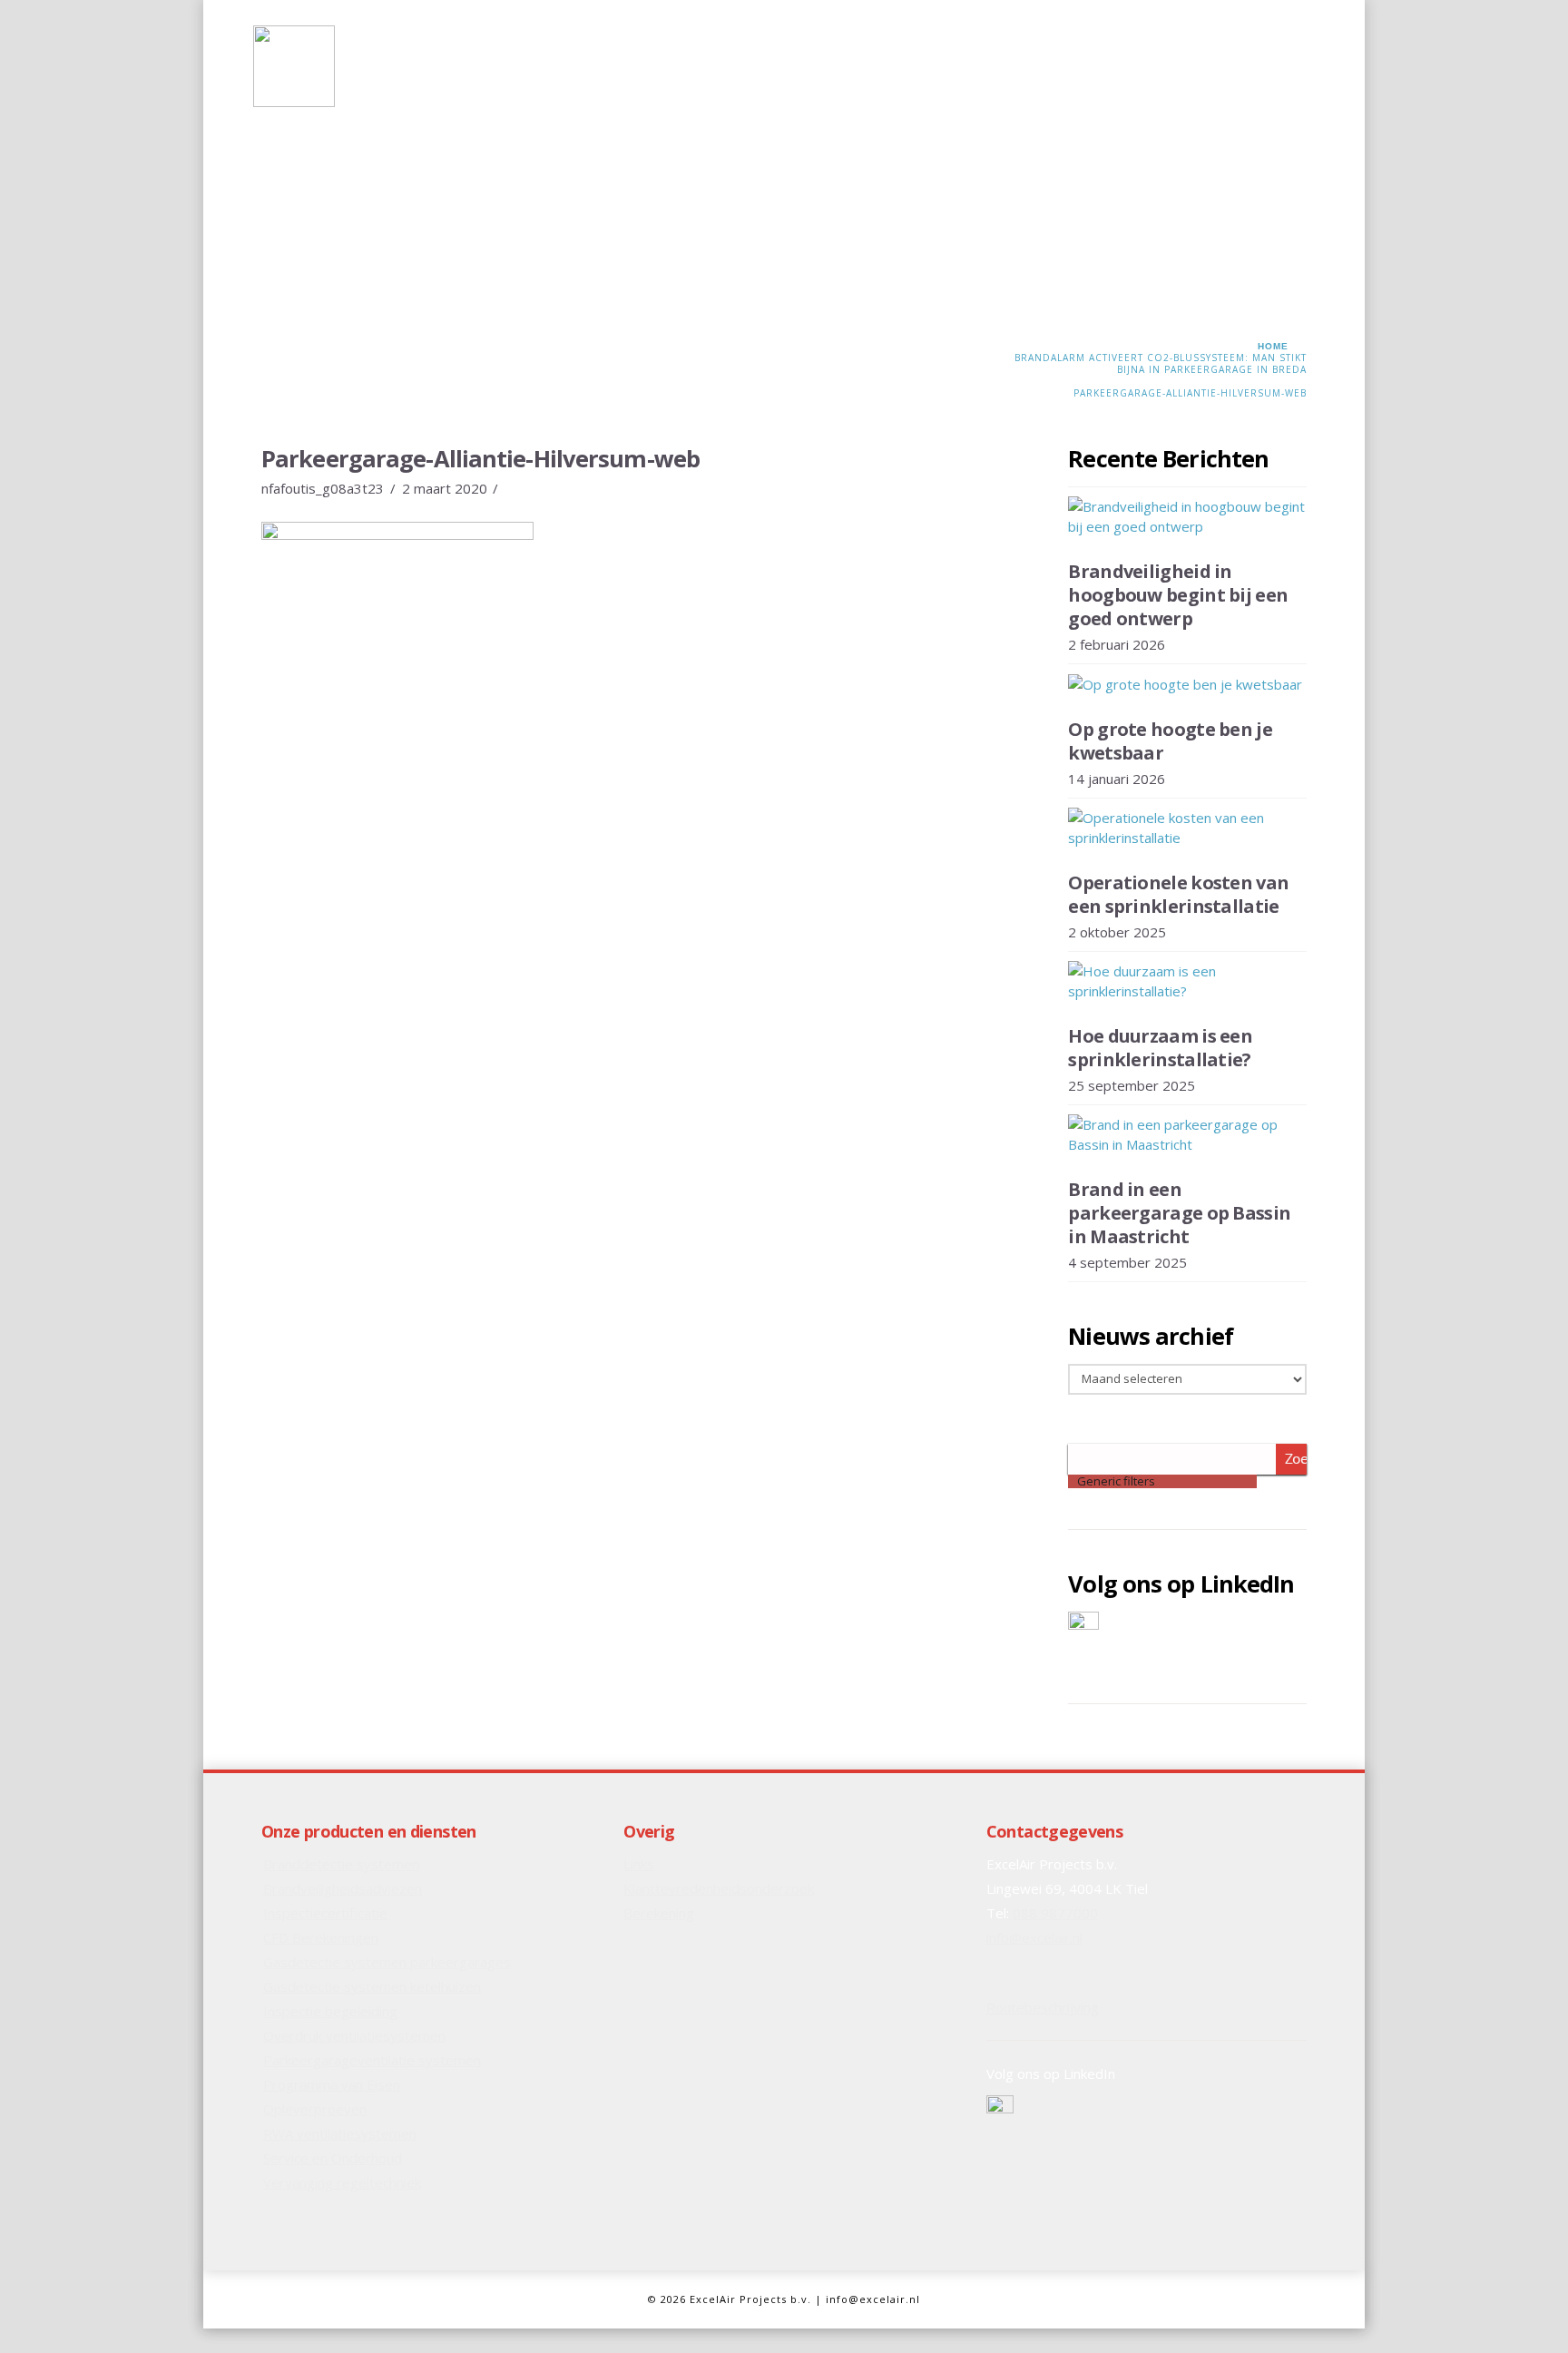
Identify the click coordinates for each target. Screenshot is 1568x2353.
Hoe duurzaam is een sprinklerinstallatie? (1160, 1048)
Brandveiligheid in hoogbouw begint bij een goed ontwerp (1178, 595)
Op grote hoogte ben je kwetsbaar (1170, 741)
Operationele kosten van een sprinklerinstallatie (1178, 894)
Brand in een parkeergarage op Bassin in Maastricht (1179, 1213)
